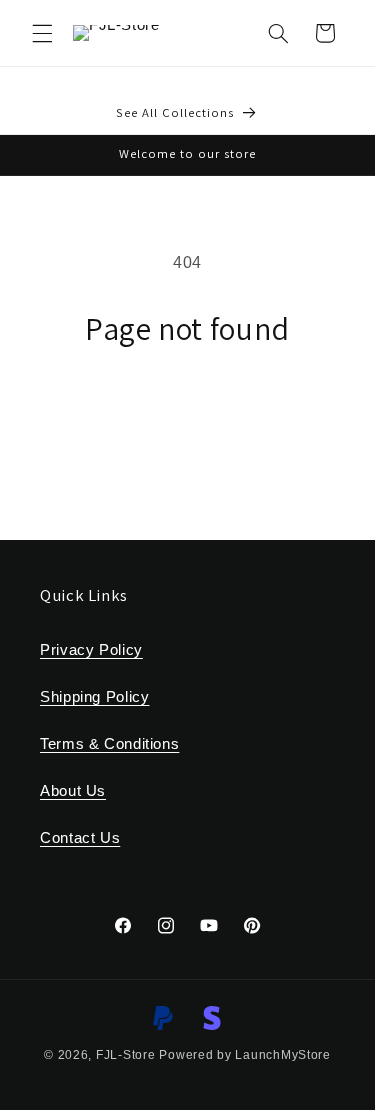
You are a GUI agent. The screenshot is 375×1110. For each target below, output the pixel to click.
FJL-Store (126, 1055)
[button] (42, 33)
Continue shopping (187, 404)
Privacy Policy (91, 650)
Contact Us (80, 838)
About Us (73, 791)
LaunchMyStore (283, 1055)
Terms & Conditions (109, 744)
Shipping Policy (94, 697)
